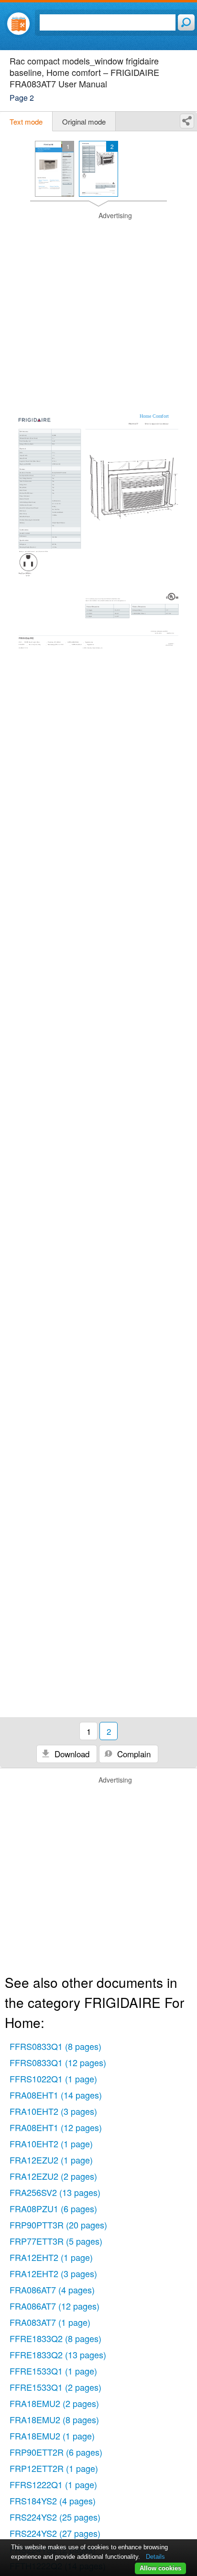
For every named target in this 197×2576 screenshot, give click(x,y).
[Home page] (18, 24)
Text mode (26, 121)
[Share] (187, 121)
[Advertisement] (98, 309)
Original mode (84, 121)
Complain (133, 1754)
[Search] (186, 22)
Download (71, 1754)
